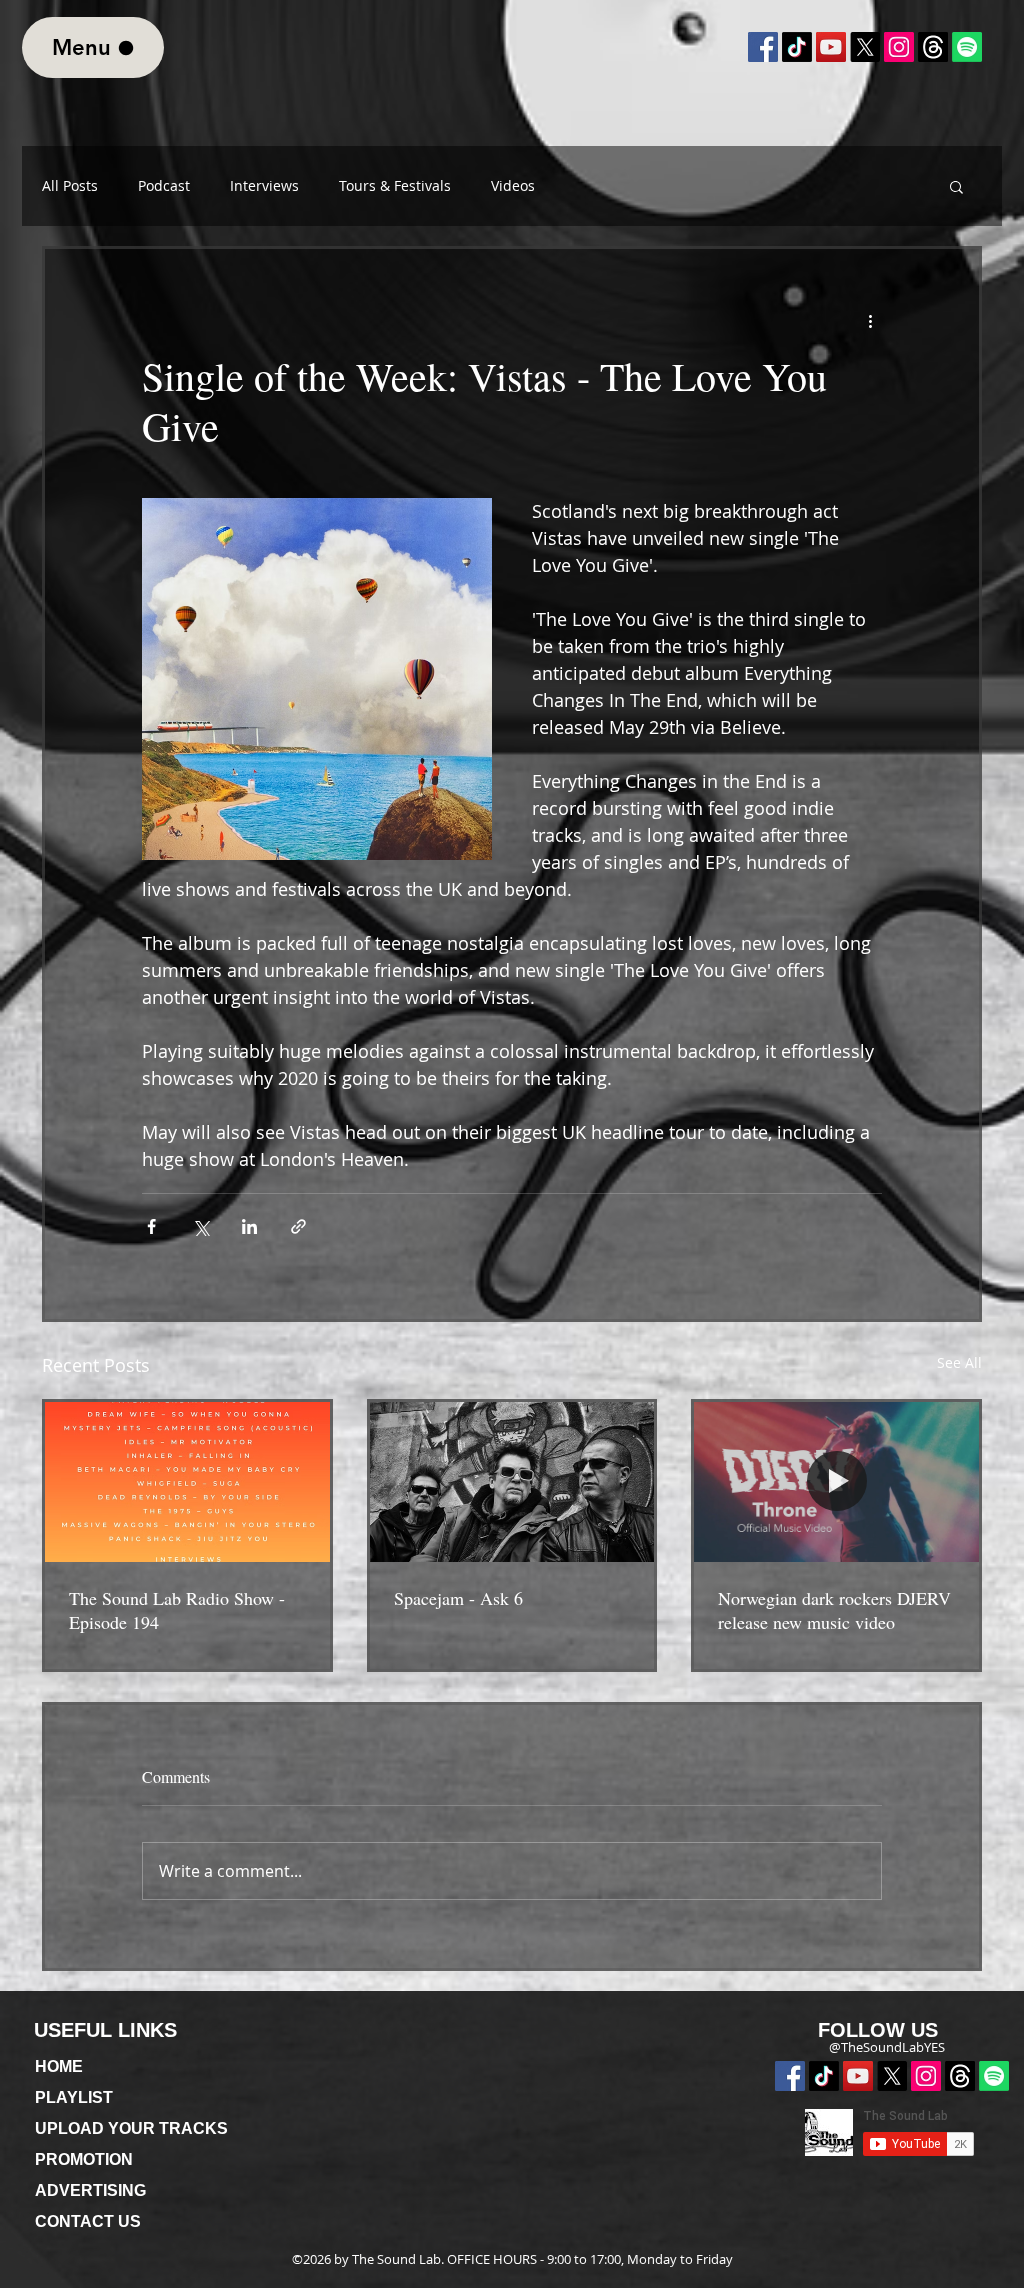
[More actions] (870, 321)
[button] (956, 186)
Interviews (264, 186)
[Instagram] (899, 47)
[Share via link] (298, 1226)
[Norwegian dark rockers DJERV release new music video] (836, 1482)
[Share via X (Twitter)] (200, 1226)
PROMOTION (84, 2159)
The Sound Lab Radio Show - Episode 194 (177, 1610)
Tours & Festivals (395, 186)
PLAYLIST (74, 2097)
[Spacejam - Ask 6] (512, 1482)
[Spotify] (994, 2076)
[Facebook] (763, 47)
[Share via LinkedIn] (249, 1226)
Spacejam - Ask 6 (458, 1598)
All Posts (70, 186)
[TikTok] (797, 47)
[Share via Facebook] (151, 1226)
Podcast (164, 186)
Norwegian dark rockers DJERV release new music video (834, 1610)
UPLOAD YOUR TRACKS (131, 2128)
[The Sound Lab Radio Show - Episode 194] (187, 1482)
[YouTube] (831, 47)
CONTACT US (88, 2221)
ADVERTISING (90, 2190)
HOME (59, 2066)
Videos (513, 186)
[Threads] (960, 2076)
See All (959, 1362)
